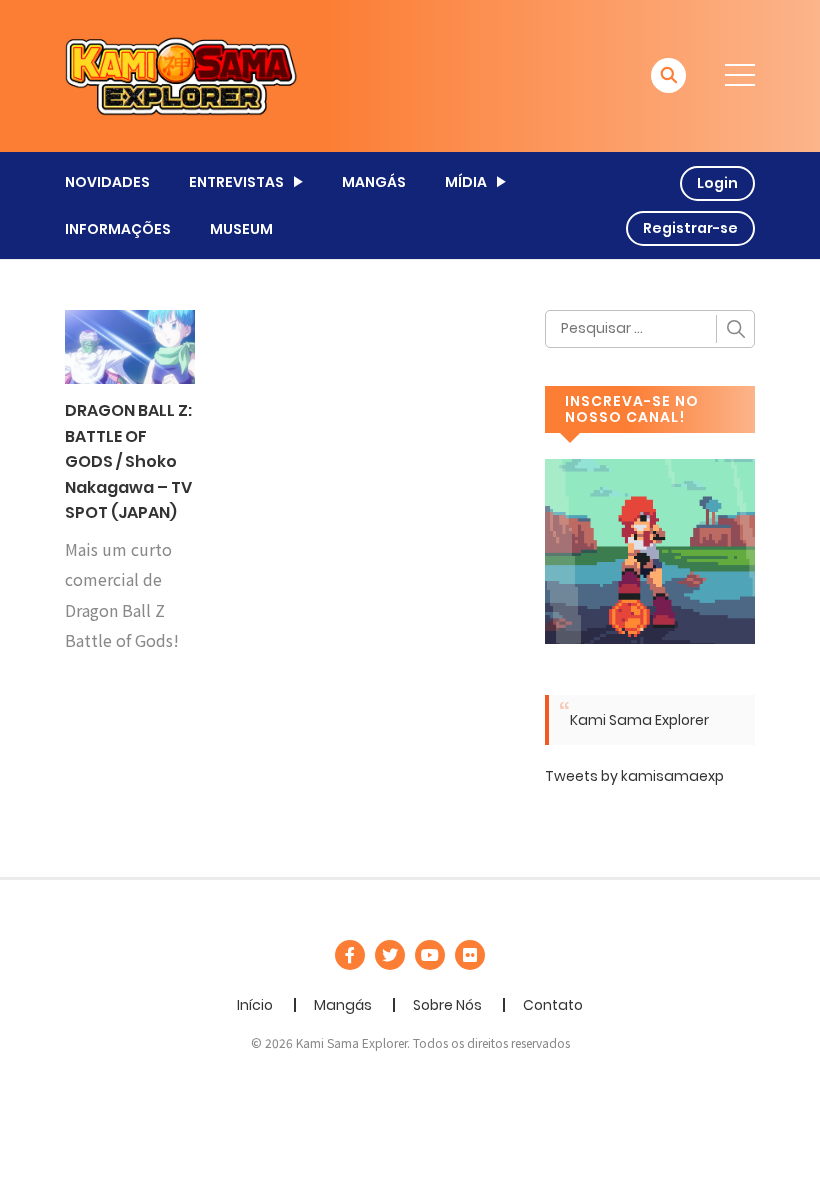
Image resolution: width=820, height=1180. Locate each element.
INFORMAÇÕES (118, 229)
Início (255, 1005)
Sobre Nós (447, 1005)
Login (717, 183)
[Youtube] (430, 955)
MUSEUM (241, 229)
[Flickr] (470, 955)
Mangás (343, 1005)
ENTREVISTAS (236, 182)
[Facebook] (350, 955)
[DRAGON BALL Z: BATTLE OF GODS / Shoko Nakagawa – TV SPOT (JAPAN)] (130, 346)
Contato (553, 1005)
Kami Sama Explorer (639, 720)
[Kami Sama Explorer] (181, 75)
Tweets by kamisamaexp (634, 776)
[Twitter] (390, 955)
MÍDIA (466, 182)
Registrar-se (690, 228)
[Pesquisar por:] (650, 329)
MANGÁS (374, 182)
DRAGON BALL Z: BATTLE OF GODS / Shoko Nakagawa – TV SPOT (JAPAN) (128, 461)
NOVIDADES (107, 182)
